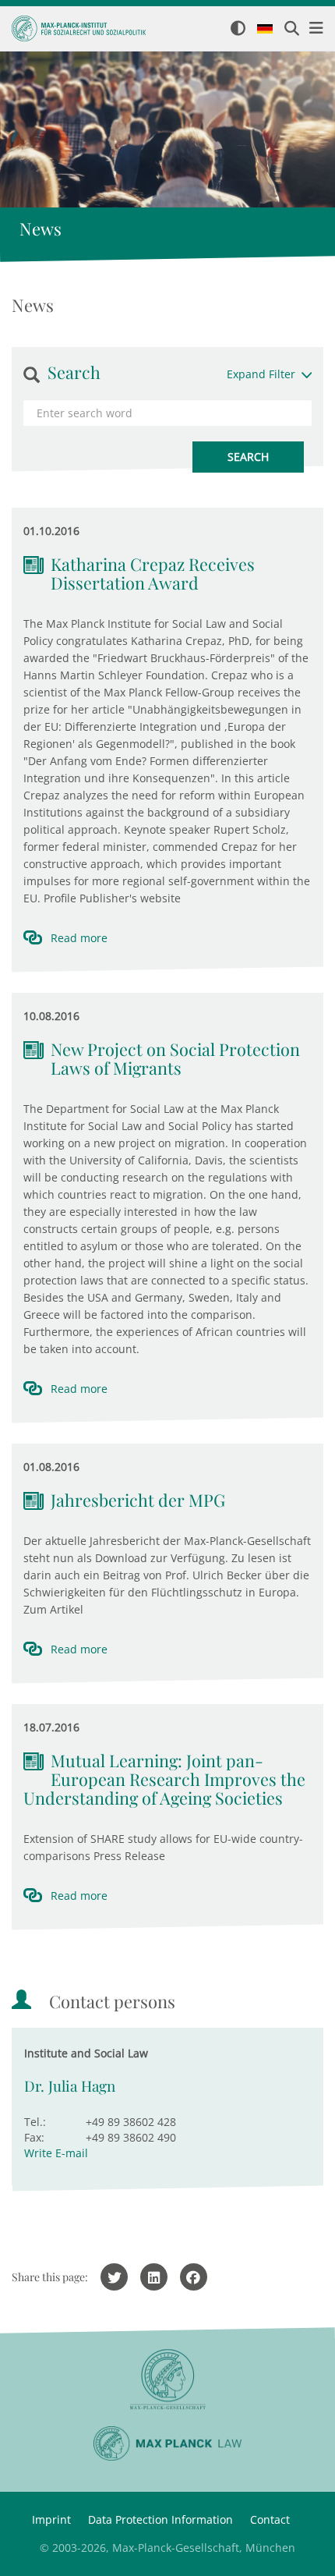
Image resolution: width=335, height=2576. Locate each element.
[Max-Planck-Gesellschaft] (167, 2380)
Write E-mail (56, 2153)
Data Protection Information (160, 2519)
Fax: (34, 2137)
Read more (79, 938)
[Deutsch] (265, 30)
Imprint (51, 2519)
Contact (270, 2519)
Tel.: (35, 2122)
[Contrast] (238, 29)
